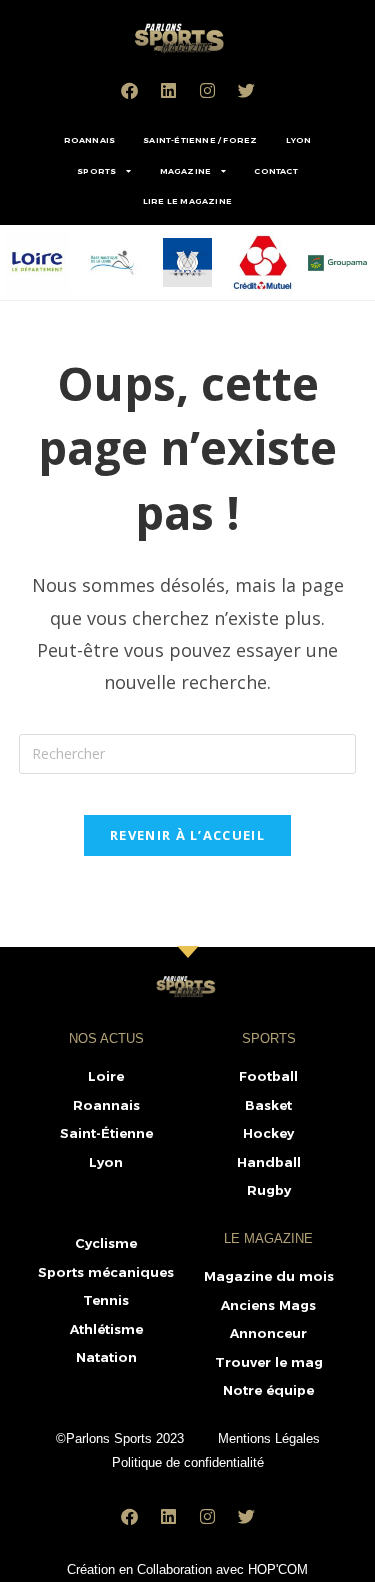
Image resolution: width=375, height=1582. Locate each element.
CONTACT (275, 171)
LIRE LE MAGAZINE (187, 201)
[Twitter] (246, 90)
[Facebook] (129, 90)
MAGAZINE (186, 171)
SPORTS (96, 171)
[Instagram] (207, 90)
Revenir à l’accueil (187, 835)
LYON (299, 140)
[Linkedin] (168, 90)
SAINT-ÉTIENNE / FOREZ (200, 140)
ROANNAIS (90, 140)
